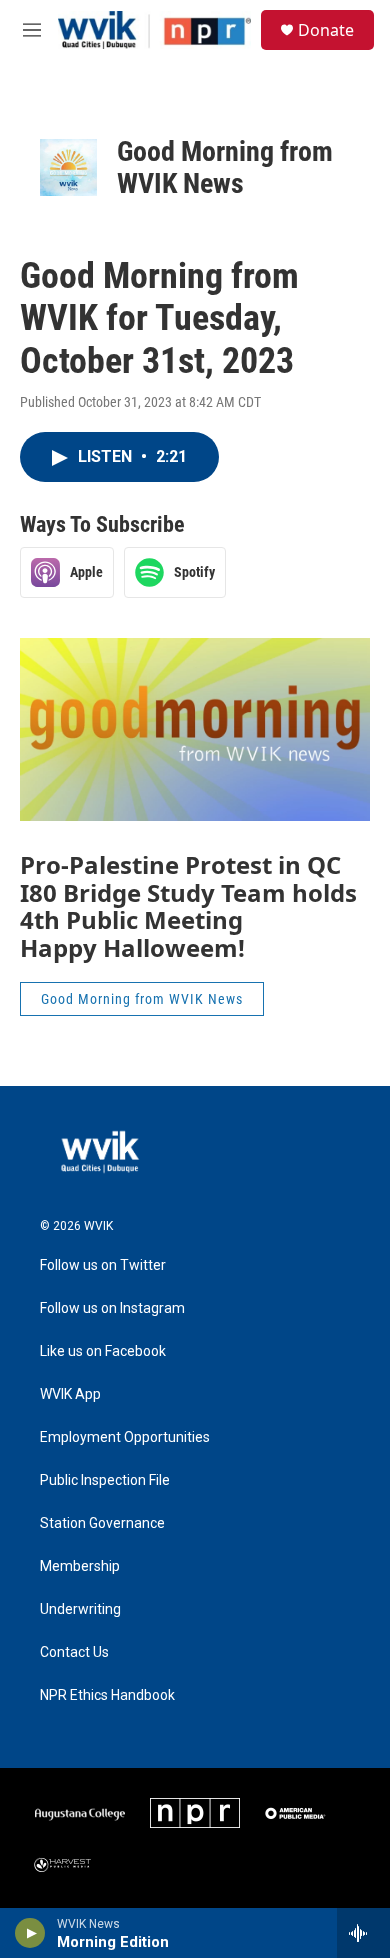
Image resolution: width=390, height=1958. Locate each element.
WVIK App (70, 1394)
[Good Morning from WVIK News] (68, 167)
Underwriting (80, 1609)
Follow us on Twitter (103, 1265)
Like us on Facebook (103, 1351)
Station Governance (102, 1523)
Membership (80, 1566)
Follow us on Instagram (112, 1308)
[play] (30, 1933)
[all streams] (363, 1933)
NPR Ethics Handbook (107, 1695)
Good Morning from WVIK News (225, 167)
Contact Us (74, 1652)
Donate (326, 30)
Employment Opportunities (125, 1437)
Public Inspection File (105, 1480)
